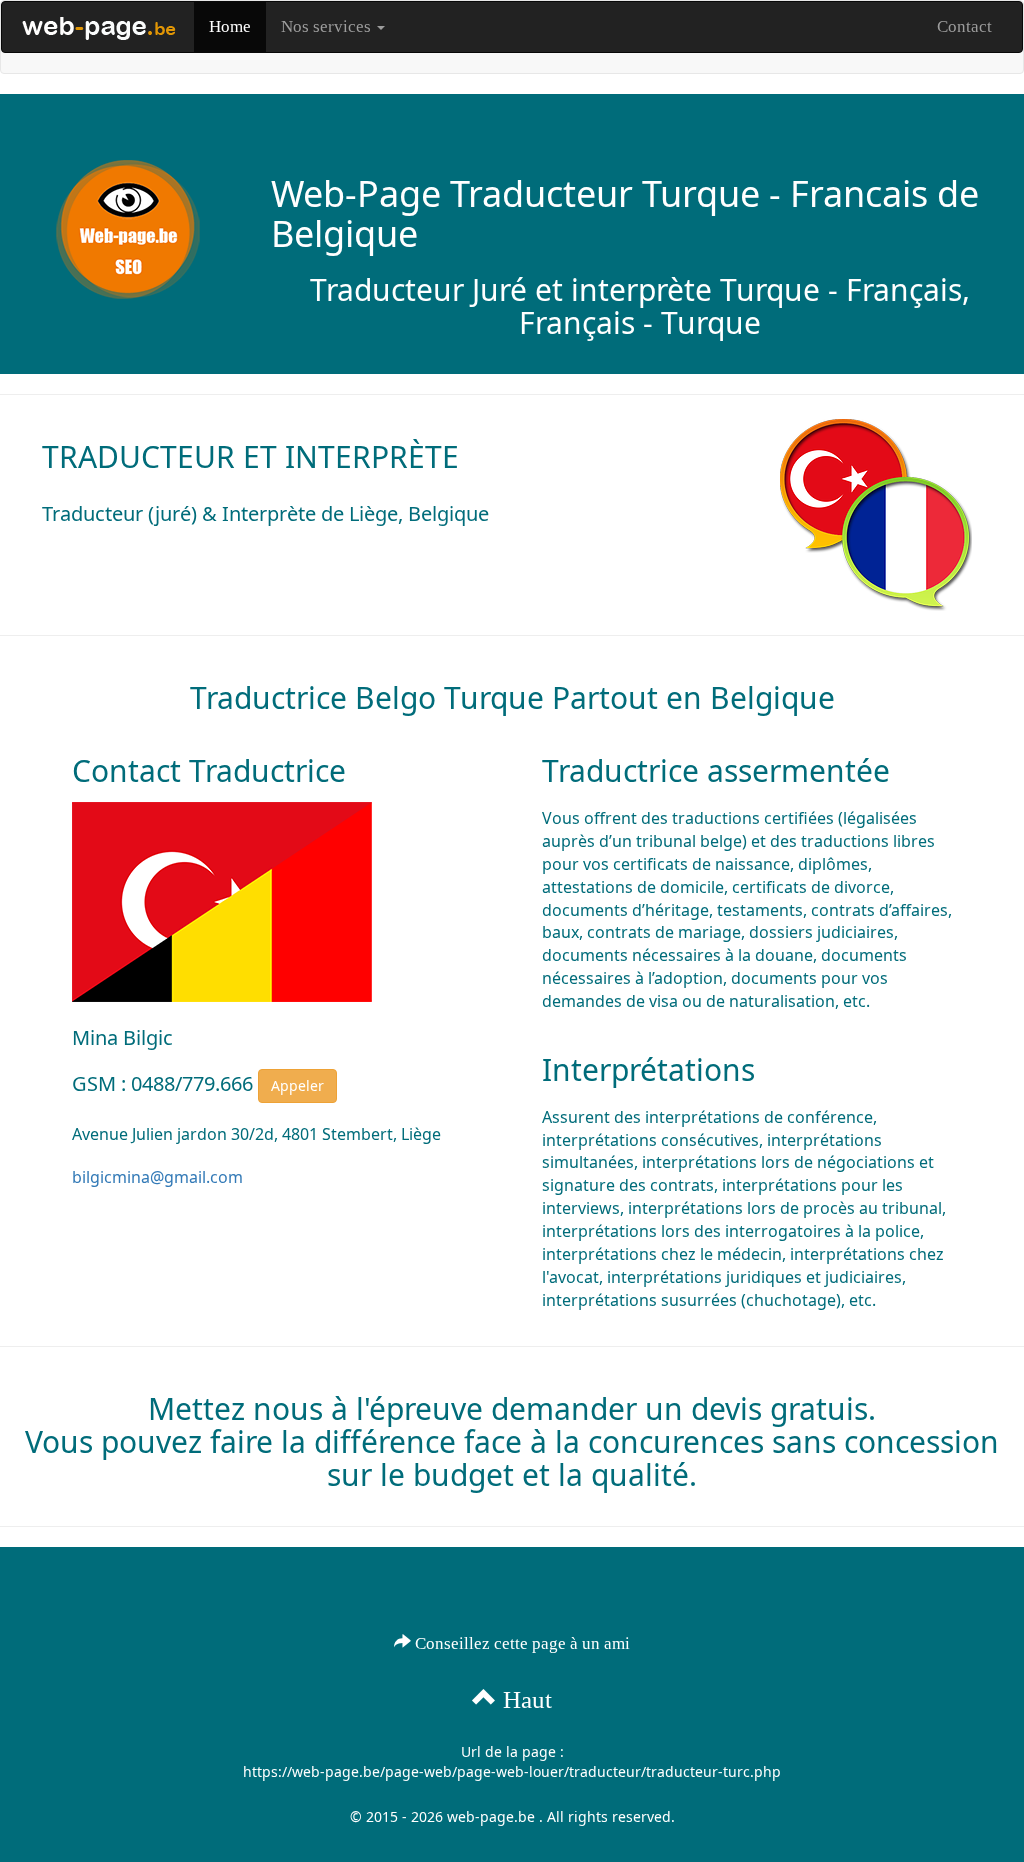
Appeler (297, 1085)
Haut (524, 1699)
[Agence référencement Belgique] (98, 27)
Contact (964, 26)
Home (230, 26)
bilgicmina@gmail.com (157, 1177)
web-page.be (491, 1816)
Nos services (328, 26)
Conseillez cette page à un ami (520, 1643)
